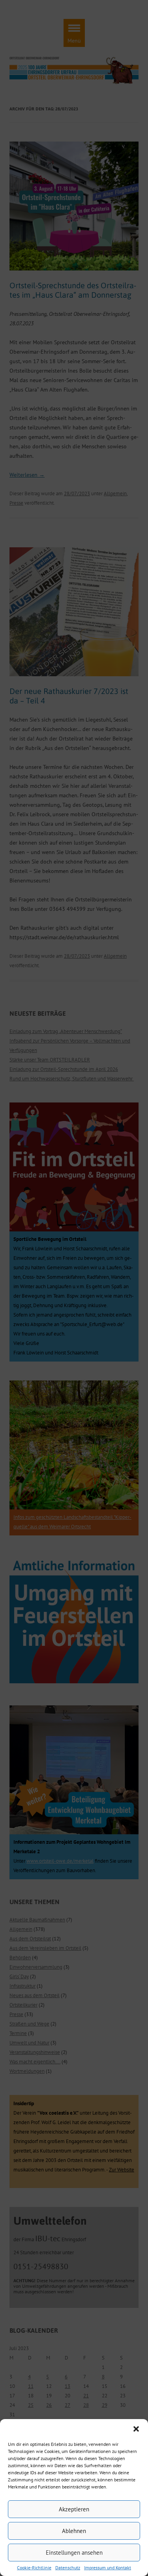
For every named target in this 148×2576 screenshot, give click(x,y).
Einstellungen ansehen (74, 2553)
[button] (136, 2429)
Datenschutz (68, 2568)
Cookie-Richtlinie (34, 2568)
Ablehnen (74, 2531)
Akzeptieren (74, 2509)
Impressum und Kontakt (108, 2568)
